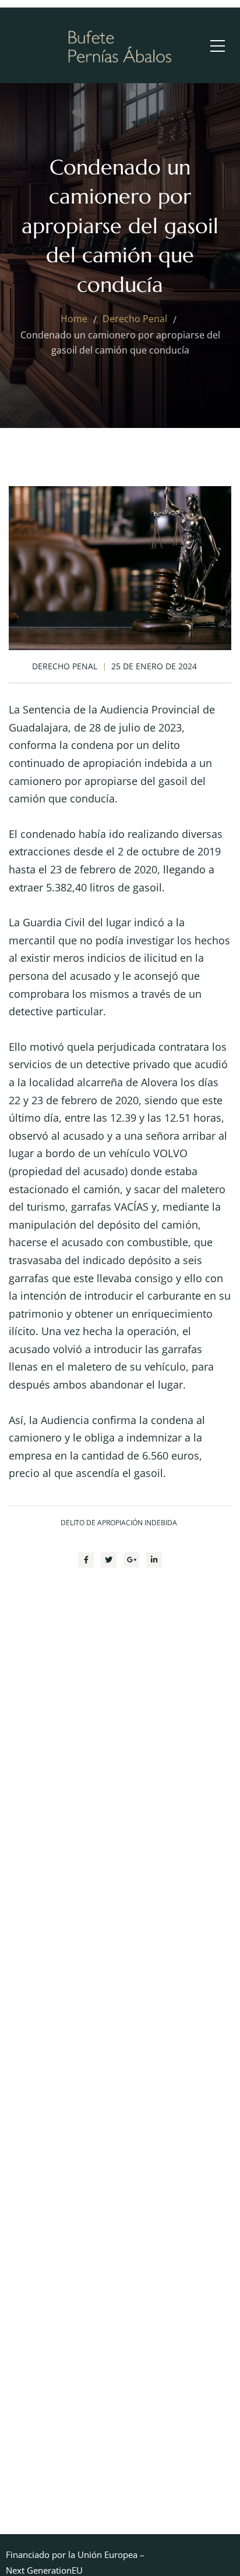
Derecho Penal (65, 666)
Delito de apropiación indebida (119, 1523)
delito (166, 745)
